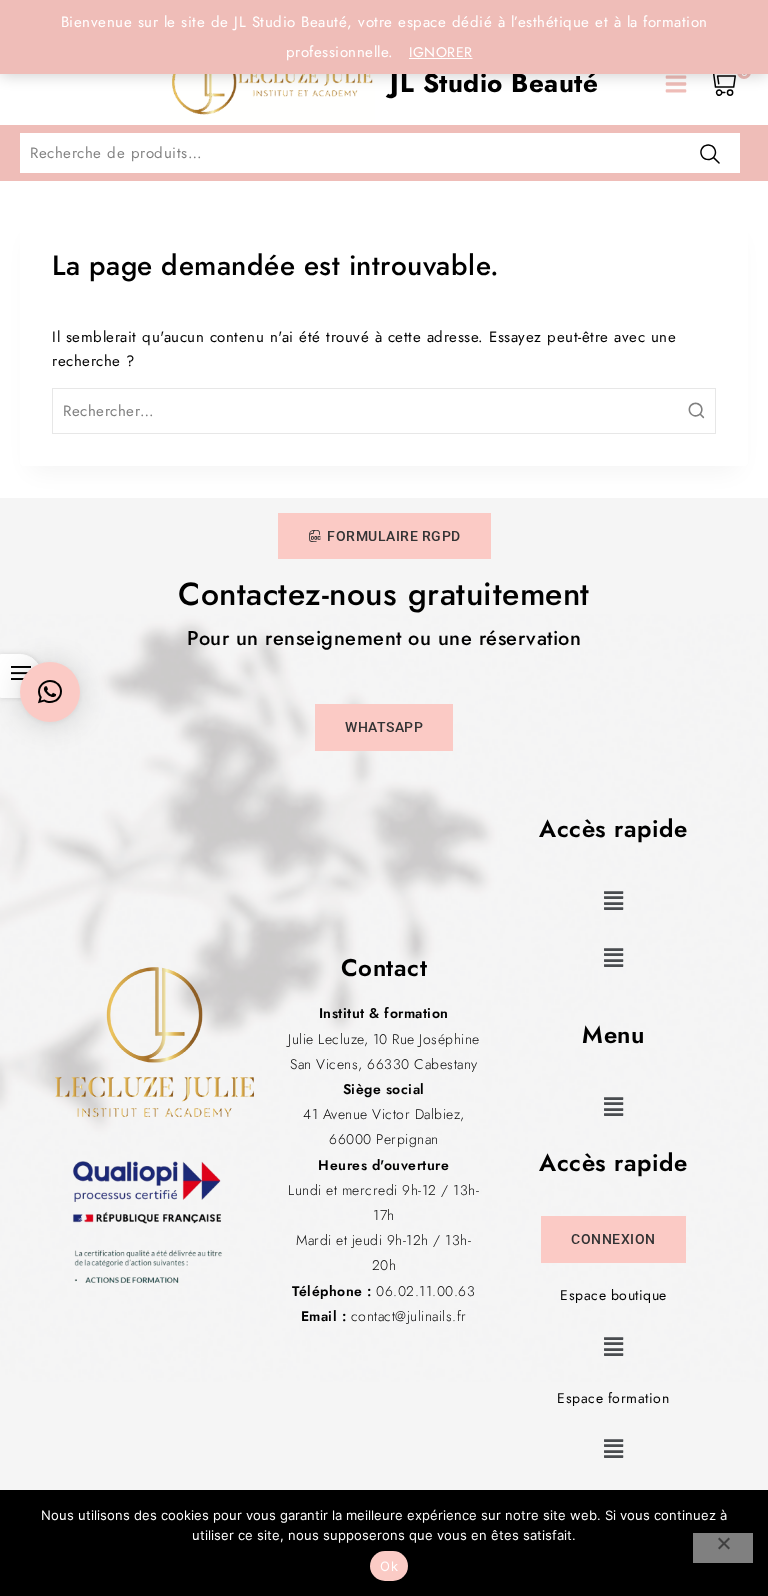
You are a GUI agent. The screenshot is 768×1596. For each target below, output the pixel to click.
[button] (613, 900)
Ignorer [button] (441, 52)
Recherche (710, 153)
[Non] (723, 1548)
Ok (389, 1566)
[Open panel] (42, 84)
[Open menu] (676, 84)
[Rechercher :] (384, 411)
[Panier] (723, 84)
